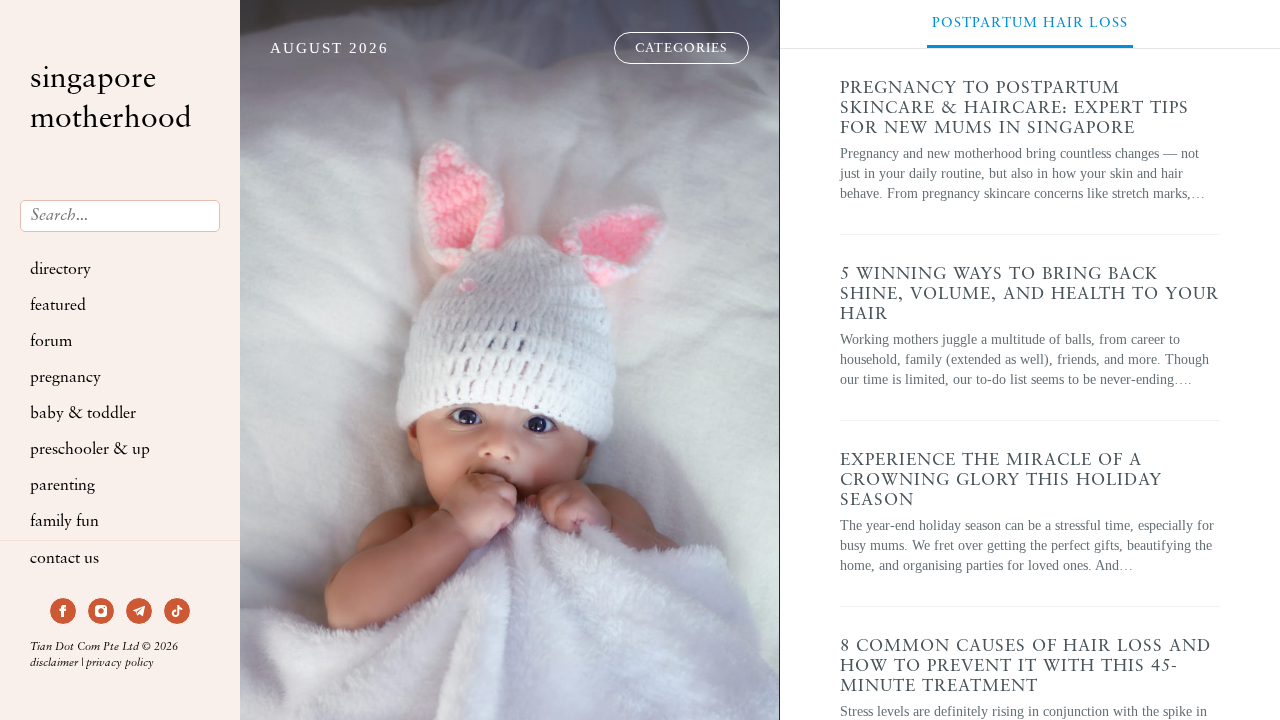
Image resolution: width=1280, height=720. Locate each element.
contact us (64, 559)
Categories (681, 48)
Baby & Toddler (83, 414)
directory (60, 270)
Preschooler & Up (90, 450)
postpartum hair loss (1030, 23)
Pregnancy (65, 378)
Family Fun (64, 522)
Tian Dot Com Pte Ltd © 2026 (104, 647)
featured (58, 306)
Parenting (62, 486)
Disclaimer (54, 663)
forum (51, 342)
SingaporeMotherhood (111, 99)
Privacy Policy (120, 663)
